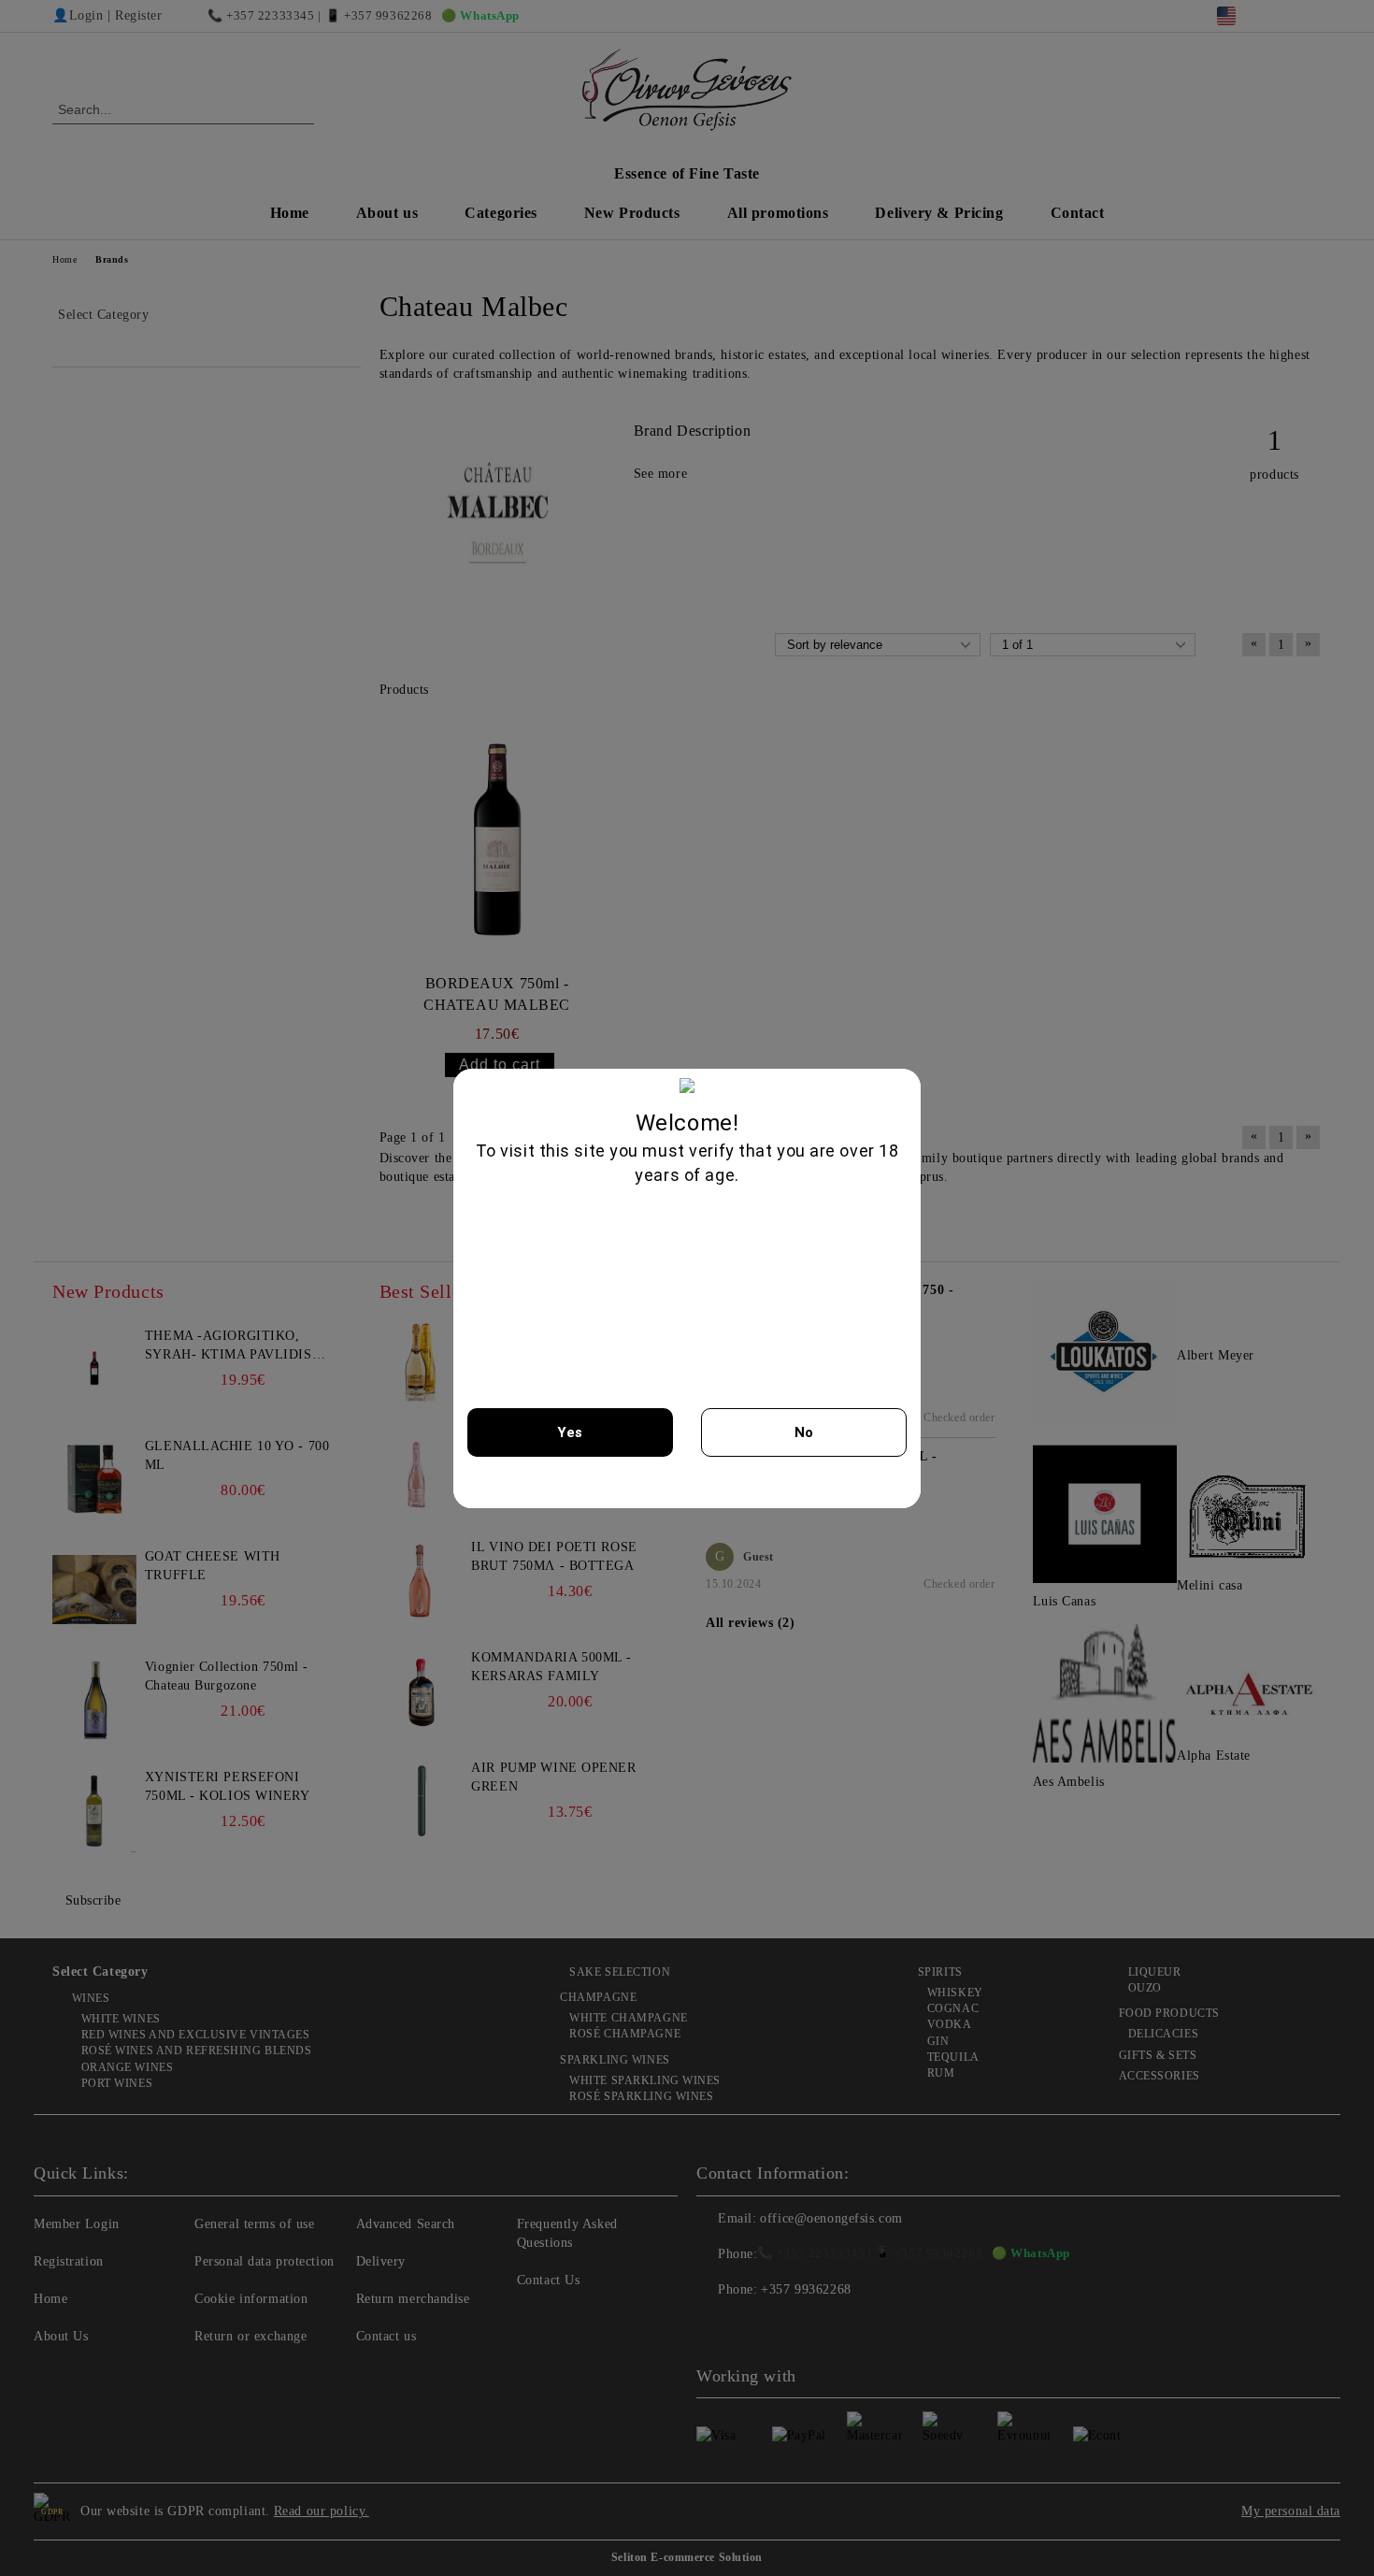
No (804, 1432)
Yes (570, 1432)
